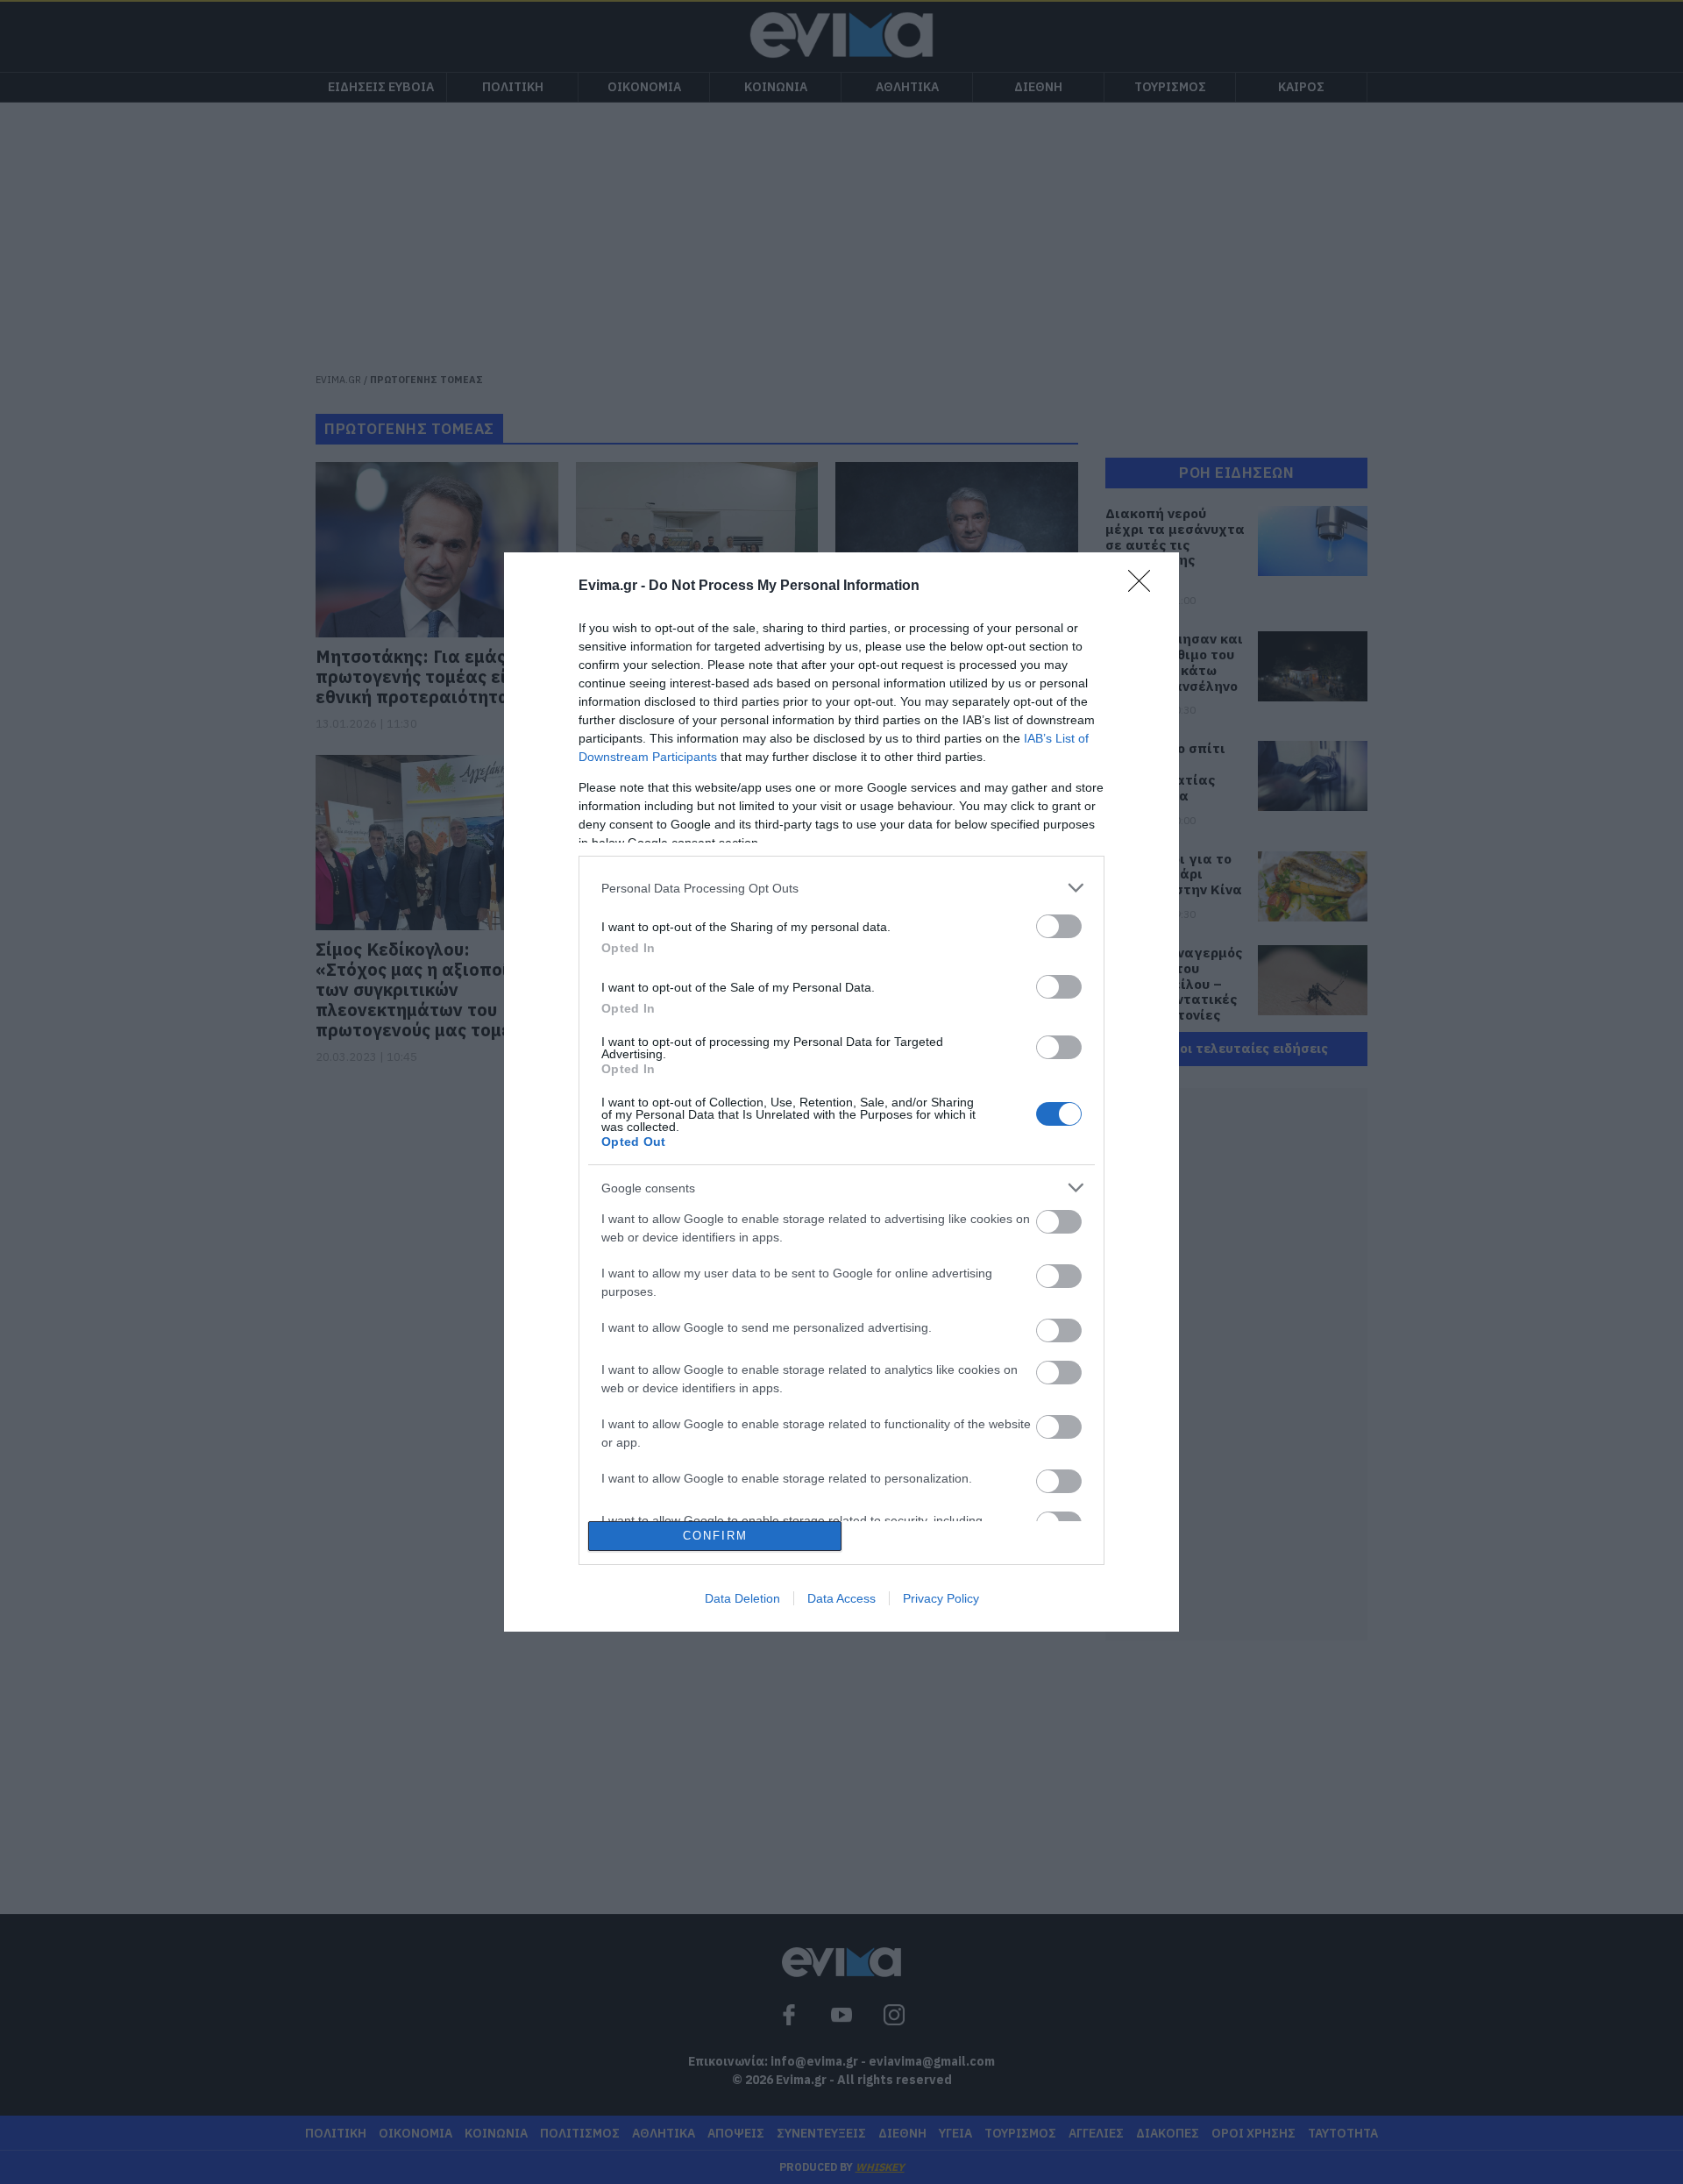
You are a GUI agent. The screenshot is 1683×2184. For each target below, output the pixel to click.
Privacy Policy (941, 1598)
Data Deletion (742, 1598)
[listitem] (841, 888)
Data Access (841, 1598)
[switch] (1059, 926)
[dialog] (841, 1092)
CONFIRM (715, 1536)
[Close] (1145, 587)
